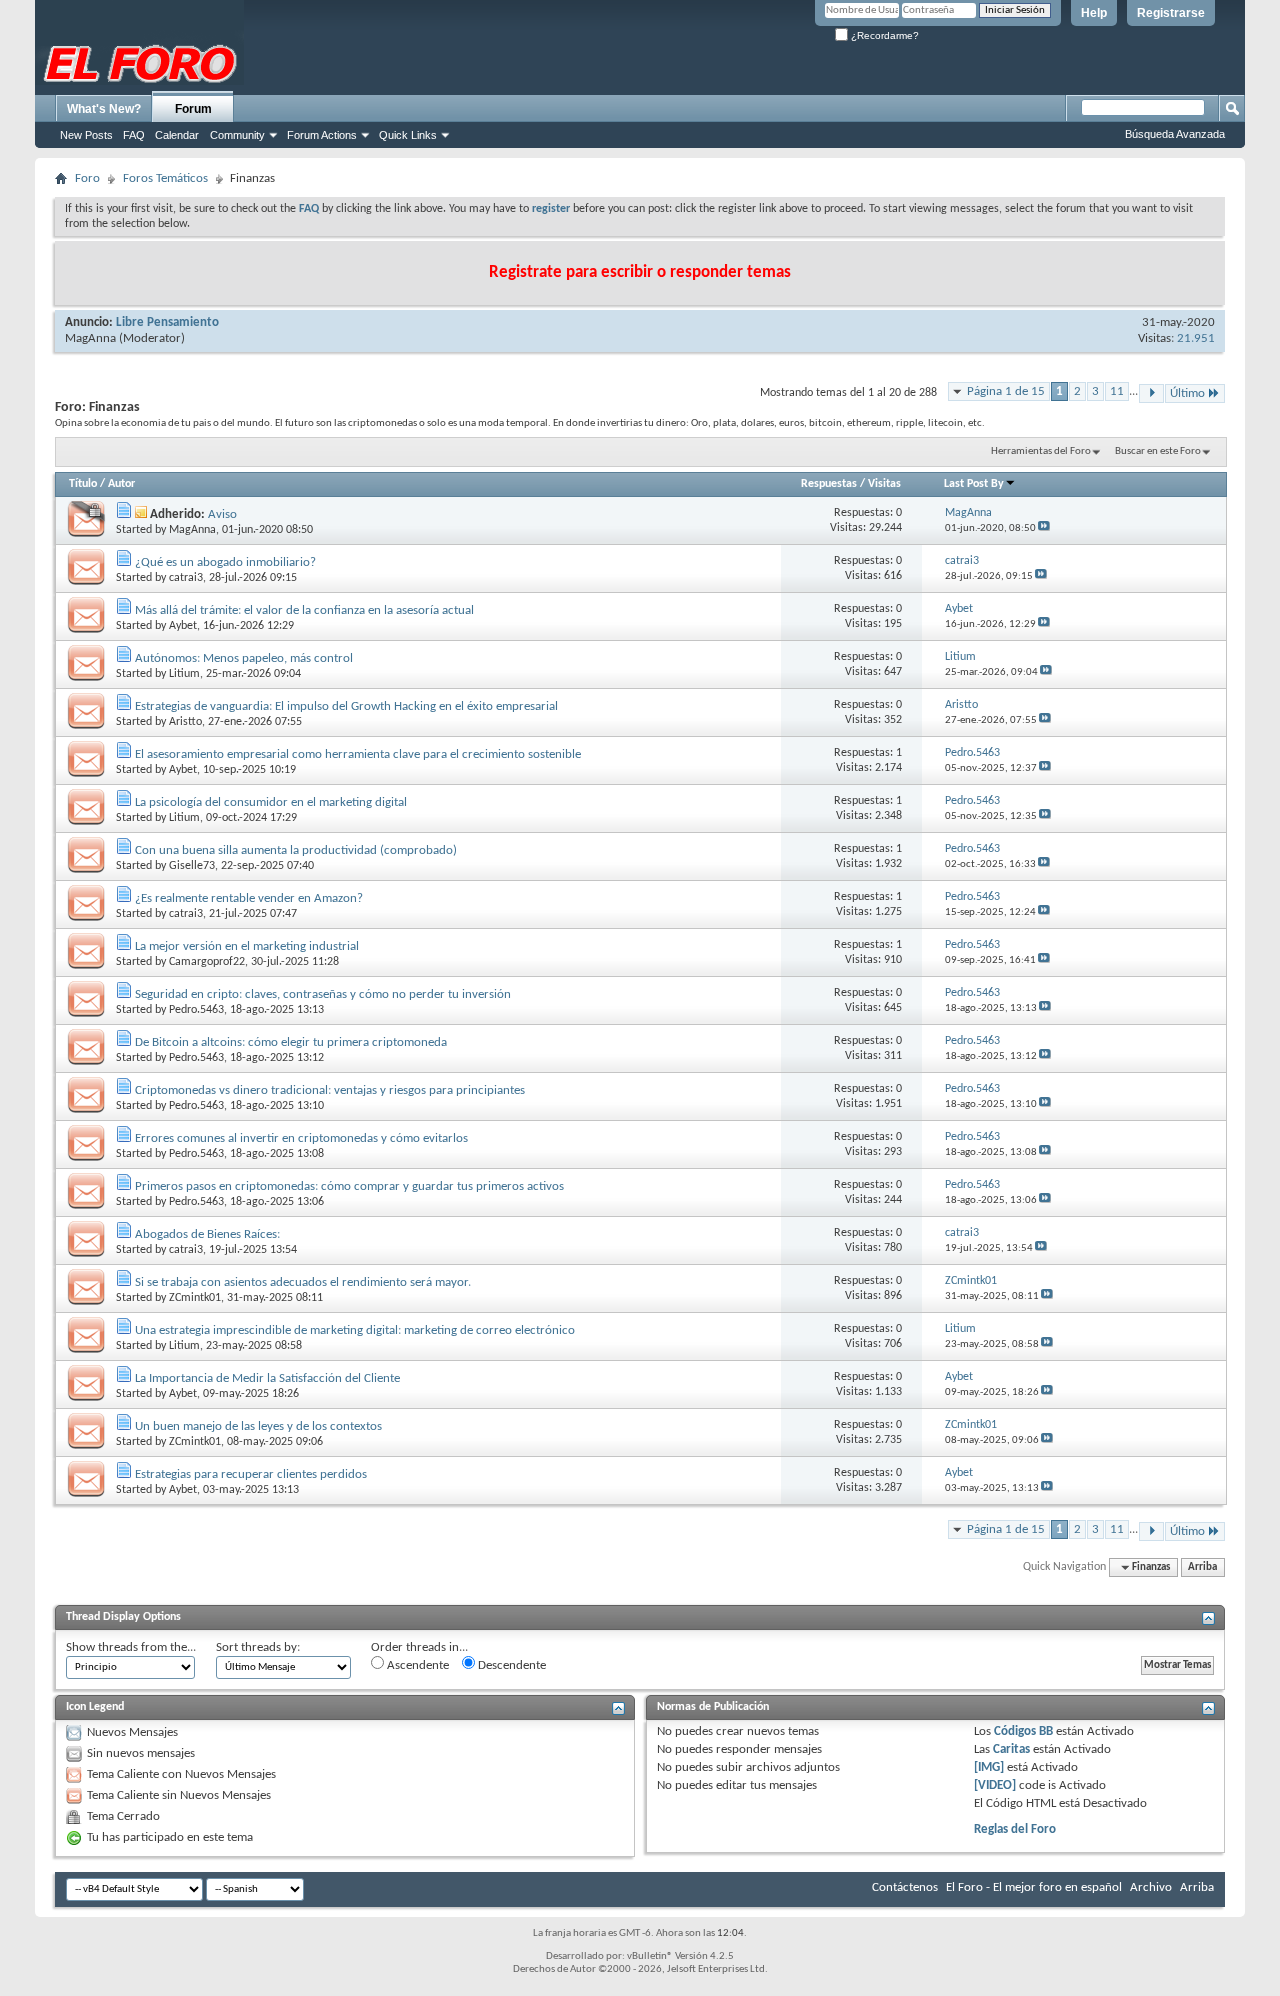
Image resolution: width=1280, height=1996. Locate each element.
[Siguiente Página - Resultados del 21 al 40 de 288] (1151, 393)
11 (1117, 391)
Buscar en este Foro (1158, 451)
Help (1094, 13)
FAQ (134, 135)
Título (83, 484)
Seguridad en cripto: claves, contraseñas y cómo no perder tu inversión (323, 994)
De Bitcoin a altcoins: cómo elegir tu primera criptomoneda (291, 1042)
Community (237, 135)
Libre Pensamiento (167, 322)
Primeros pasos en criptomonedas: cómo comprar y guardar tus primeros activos (349, 1186)
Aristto (185, 722)
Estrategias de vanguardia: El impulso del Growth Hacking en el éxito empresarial (346, 706)
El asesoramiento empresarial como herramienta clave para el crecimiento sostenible (358, 754)
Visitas (884, 484)
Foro (87, 178)
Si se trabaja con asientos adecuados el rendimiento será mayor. (303, 1282)
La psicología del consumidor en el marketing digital (271, 802)
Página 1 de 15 (1006, 391)
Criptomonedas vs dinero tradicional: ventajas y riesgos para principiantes (330, 1090)
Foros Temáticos (165, 178)
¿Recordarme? (883, 35)
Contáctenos (905, 1887)
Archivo (1151, 1887)
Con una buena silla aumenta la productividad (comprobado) (296, 850)
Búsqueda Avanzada (1175, 134)
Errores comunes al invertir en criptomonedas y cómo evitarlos (301, 1138)
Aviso (222, 514)
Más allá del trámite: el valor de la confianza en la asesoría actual (304, 610)
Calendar (177, 135)
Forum (193, 109)
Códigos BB (1022, 1731)
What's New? (104, 109)
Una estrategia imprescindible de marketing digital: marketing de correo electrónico (355, 1330)
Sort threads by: (258, 1647)
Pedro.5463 (196, 1010)
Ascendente (416, 1665)
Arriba (1202, 1567)
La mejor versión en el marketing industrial (247, 946)
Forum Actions (322, 135)
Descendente (510, 1665)
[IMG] (989, 1767)
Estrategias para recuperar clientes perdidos (251, 1474)
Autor (121, 484)
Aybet (183, 626)
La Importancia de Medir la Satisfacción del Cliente (267, 1378)
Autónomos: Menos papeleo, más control (244, 658)
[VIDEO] (995, 1785)
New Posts (86, 135)
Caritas (1011, 1749)
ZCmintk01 (195, 1298)
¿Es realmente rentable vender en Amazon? (249, 898)
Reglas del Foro (1015, 1829)
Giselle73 (192, 866)
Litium (184, 674)
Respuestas (829, 484)
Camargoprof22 (207, 962)
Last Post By (974, 484)
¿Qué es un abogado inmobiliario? (225, 562)
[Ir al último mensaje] (1044, 528)
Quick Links (408, 135)
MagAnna (90, 338)
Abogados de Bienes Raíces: (207, 1234)
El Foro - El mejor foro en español (1034, 1887)
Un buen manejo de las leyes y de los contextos (258, 1426)
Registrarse (1171, 13)
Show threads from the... (131, 1647)
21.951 (1196, 338)
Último (1187, 393)
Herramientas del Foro (1041, 451)
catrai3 (186, 578)
